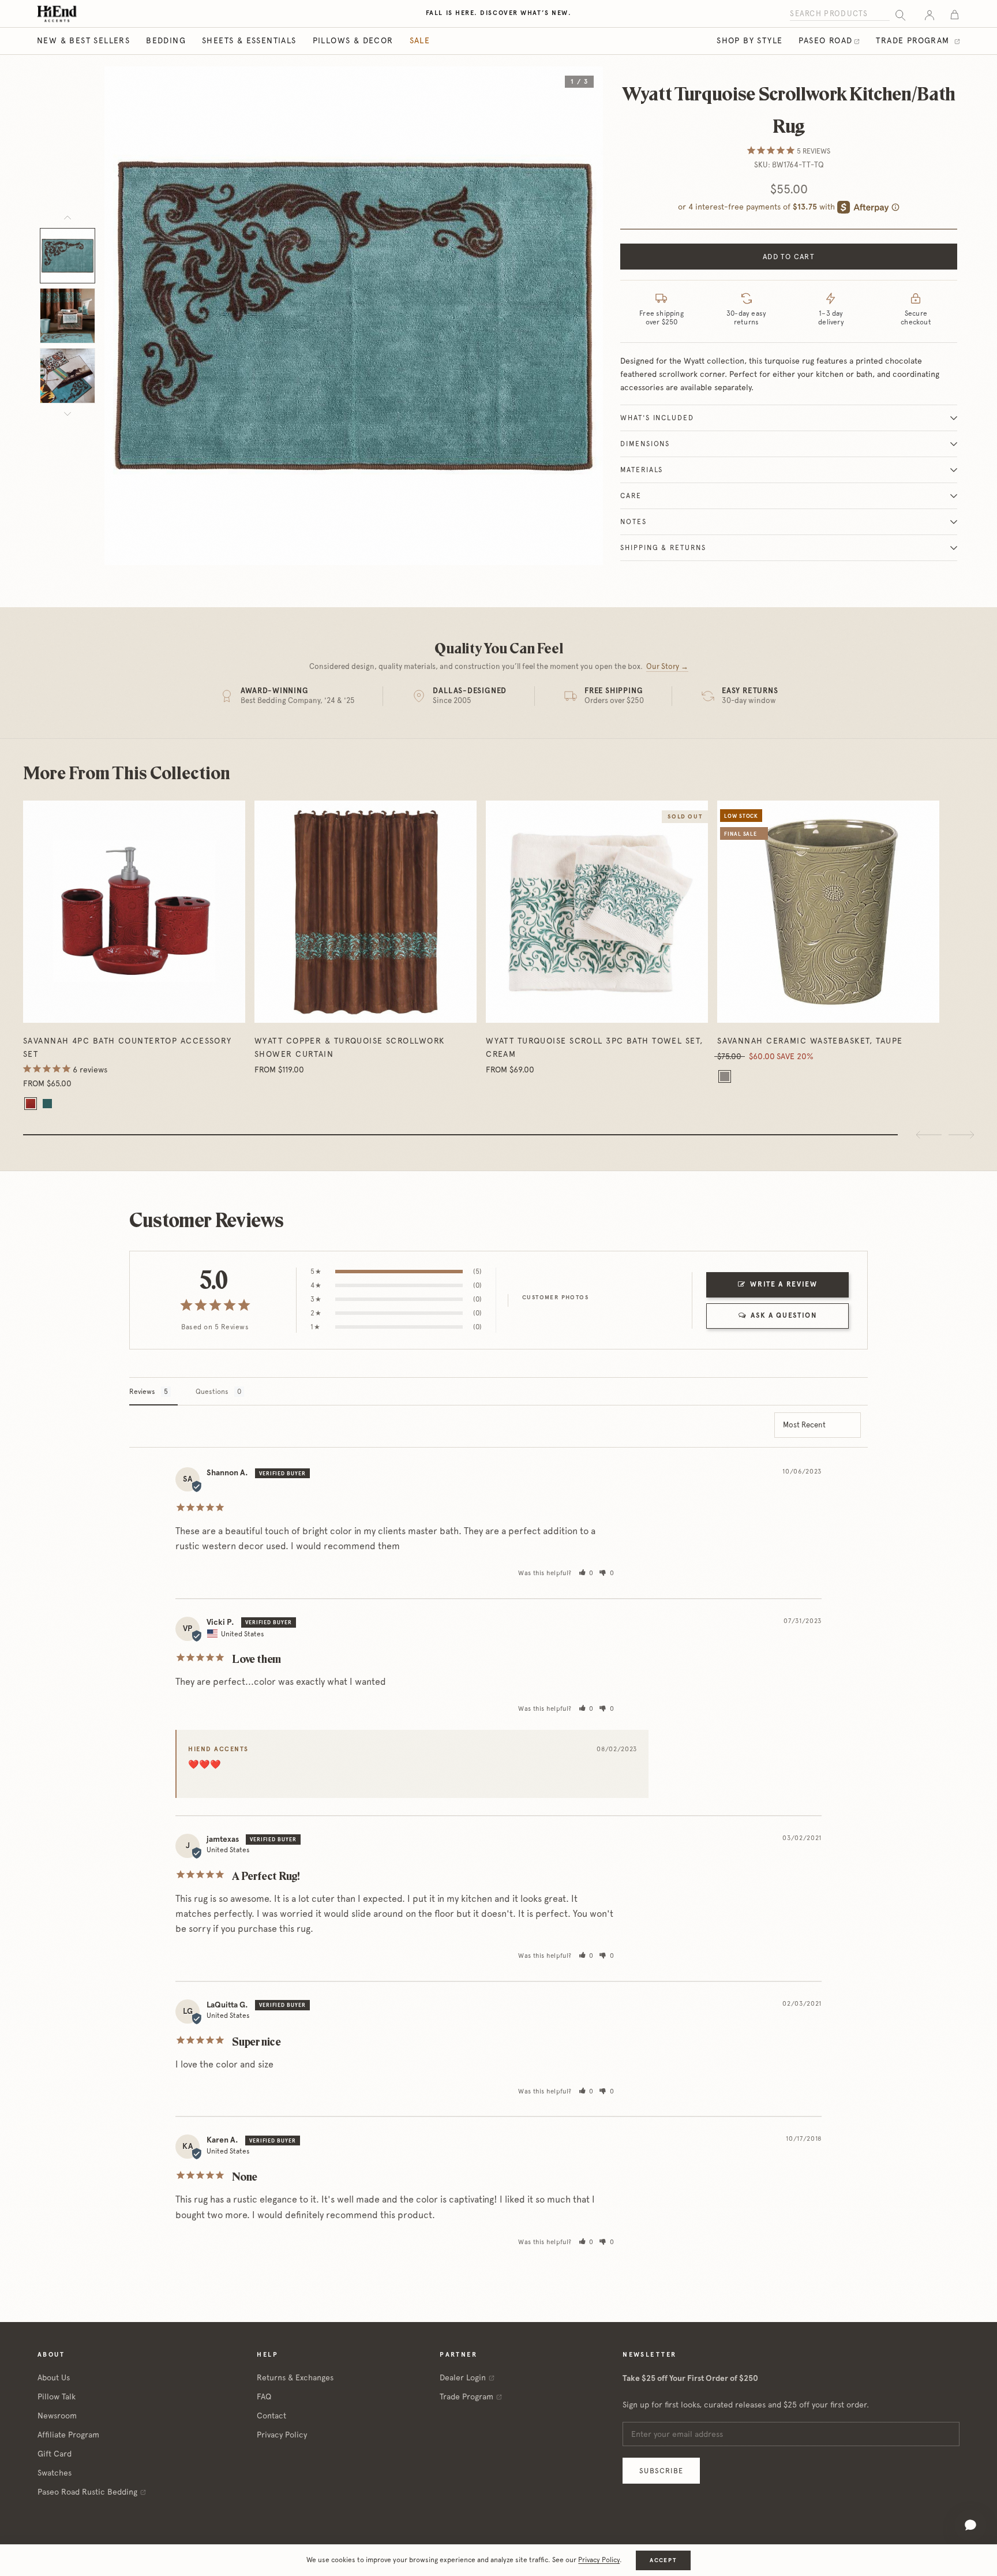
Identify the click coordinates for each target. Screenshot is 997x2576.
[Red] (31, 1104)
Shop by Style (749, 40)
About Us (54, 2377)
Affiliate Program (68, 2435)
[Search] (900, 14)
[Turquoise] (47, 1104)
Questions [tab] (212, 1392)
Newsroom (57, 2416)
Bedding (166, 40)
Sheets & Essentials (249, 40)
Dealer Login (463, 2377)
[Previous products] (929, 1135)
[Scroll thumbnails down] (68, 414)
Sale (420, 40)
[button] (586, 1573)
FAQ (264, 2396)
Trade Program (914, 40)
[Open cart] (955, 14)
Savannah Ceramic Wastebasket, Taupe (810, 1041)
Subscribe (661, 2471)
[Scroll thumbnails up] (68, 218)
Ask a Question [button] (784, 1315)
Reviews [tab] (142, 1392)
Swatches (55, 2473)
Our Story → (667, 666)
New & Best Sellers (83, 40)
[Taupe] (725, 1076)
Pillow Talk (57, 2396)
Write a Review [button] (784, 1284)
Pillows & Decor (353, 40)
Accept (663, 2560)
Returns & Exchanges (295, 2377)
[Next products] (961, 1135)
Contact (271, 2416)
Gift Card (55, 2454)
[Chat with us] (970, 2525)
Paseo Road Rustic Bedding (87, 2492)
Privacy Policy (282, 2435)
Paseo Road (825, 40)
